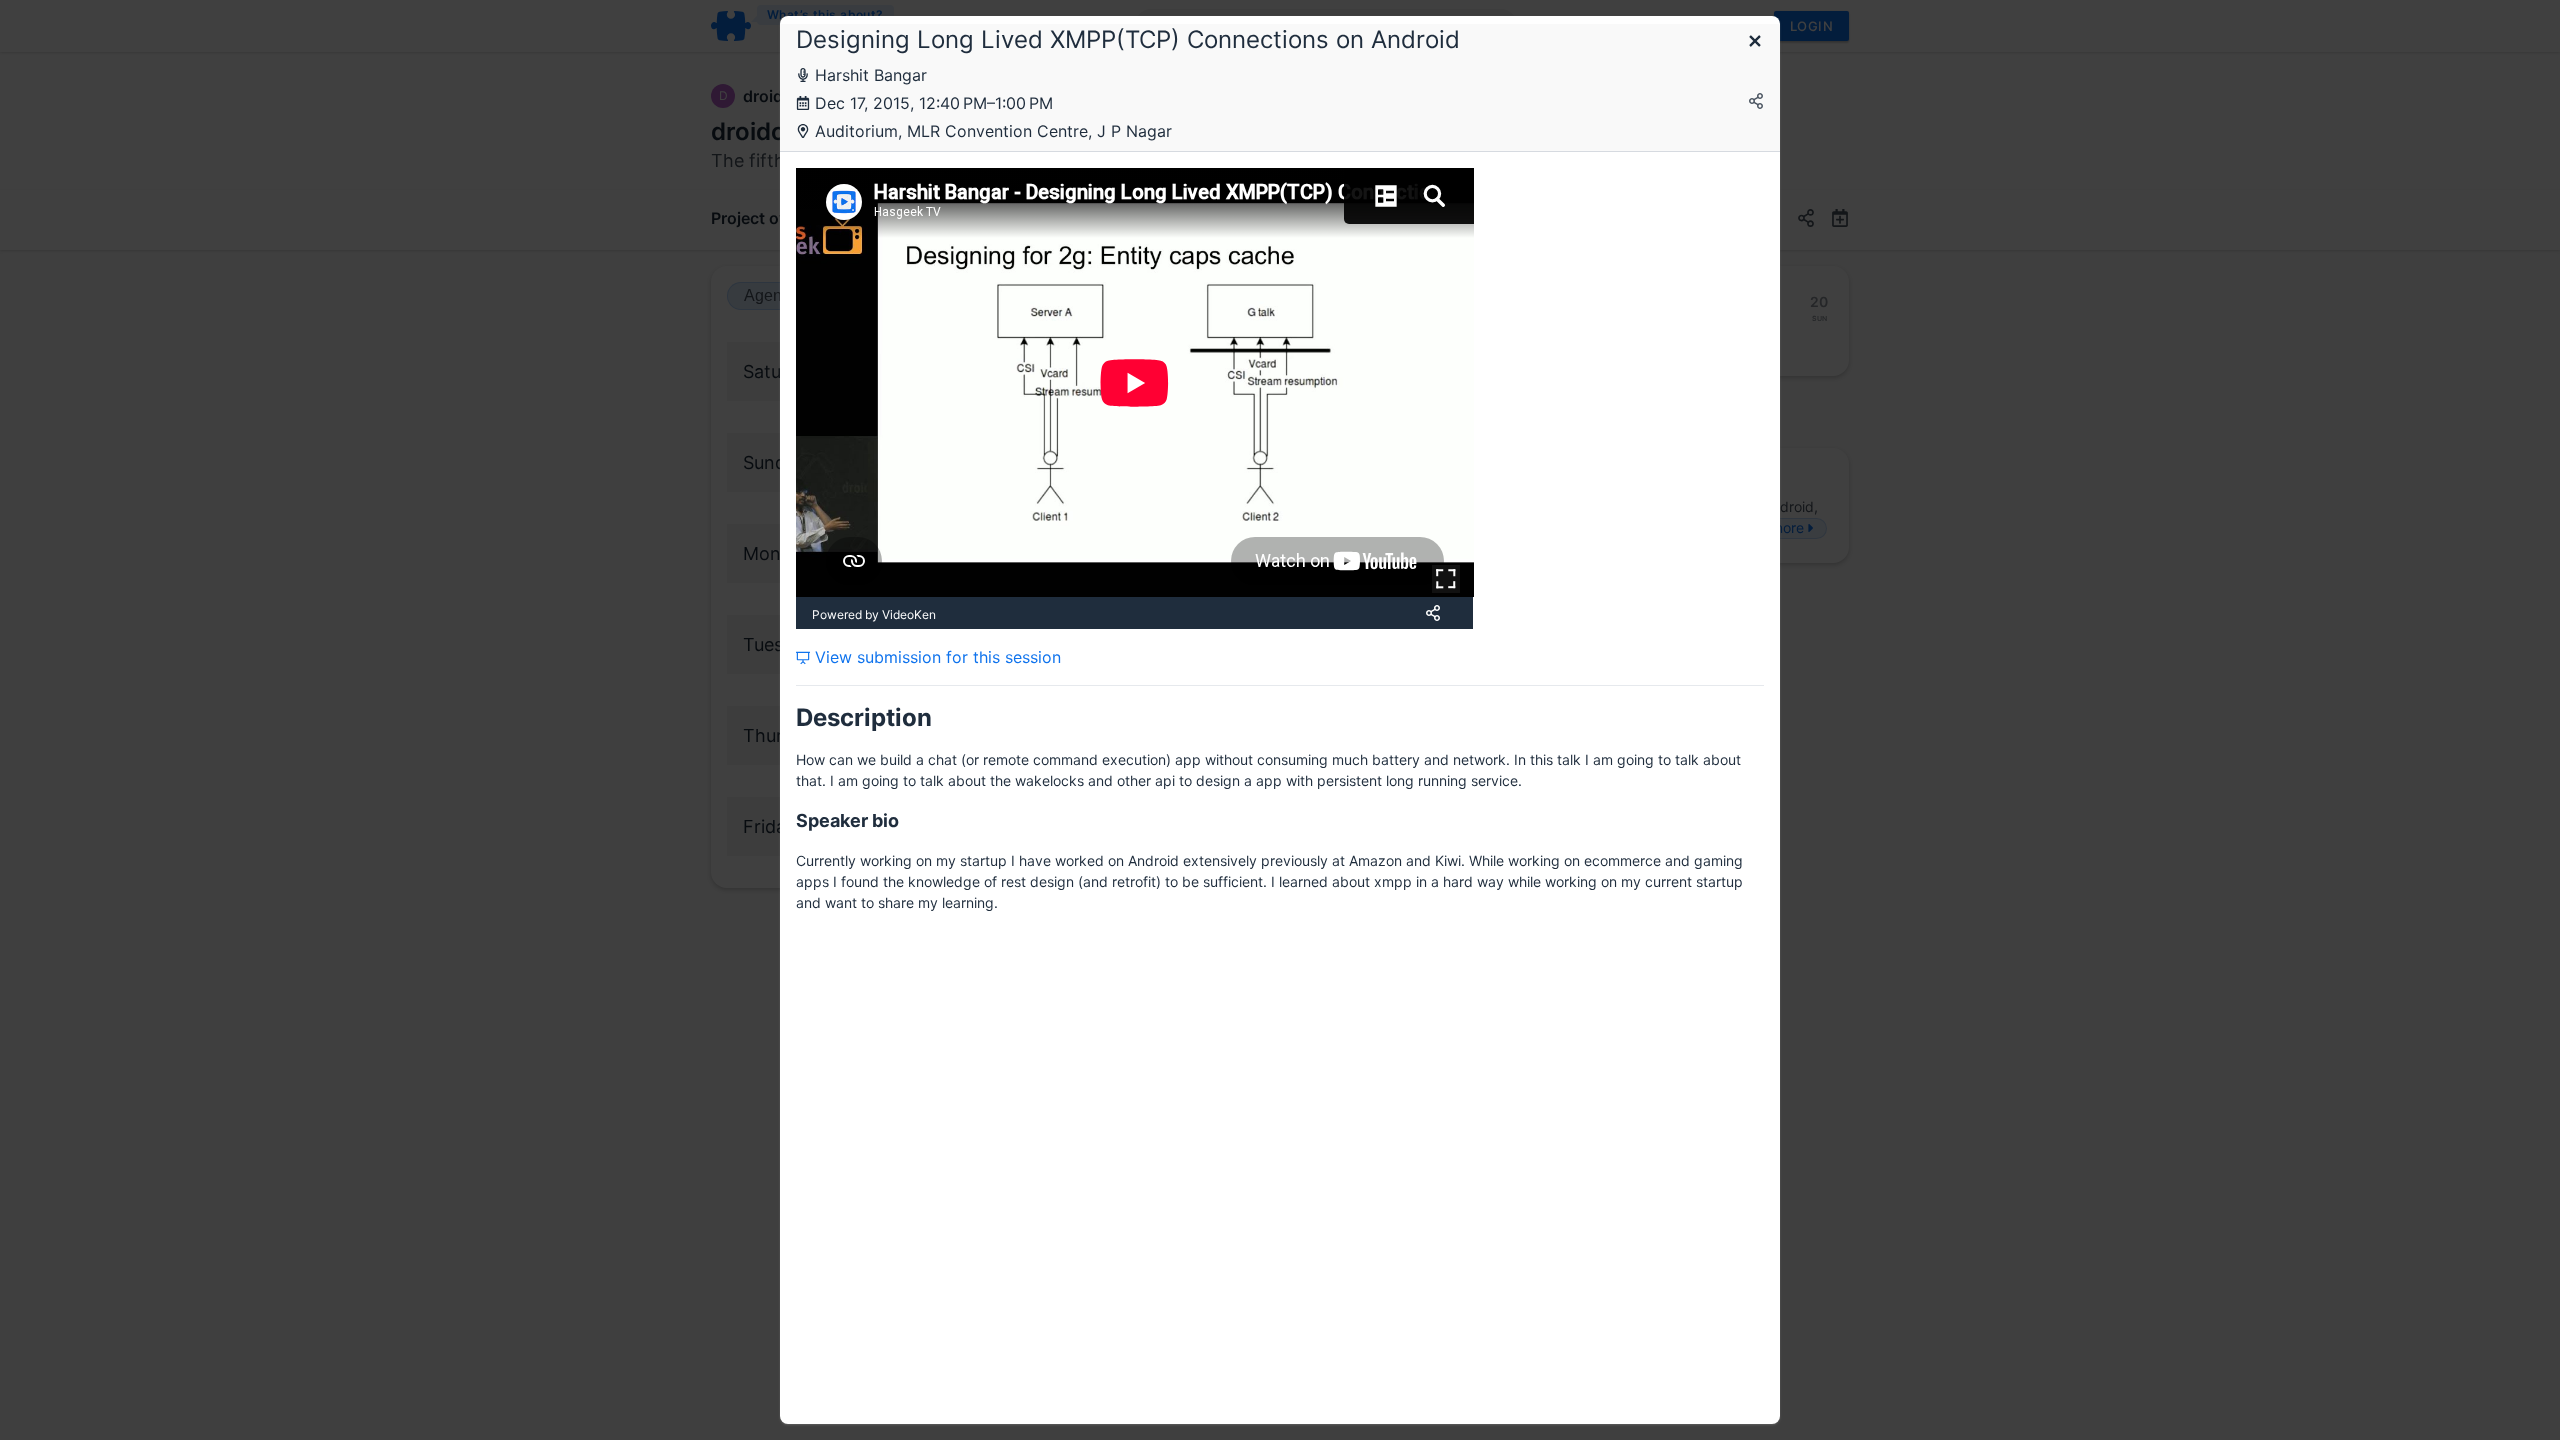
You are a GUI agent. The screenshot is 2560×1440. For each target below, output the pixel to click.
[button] (1755, 42)
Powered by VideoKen (874, 614)
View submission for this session (935, 657)
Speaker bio (847, 820)
